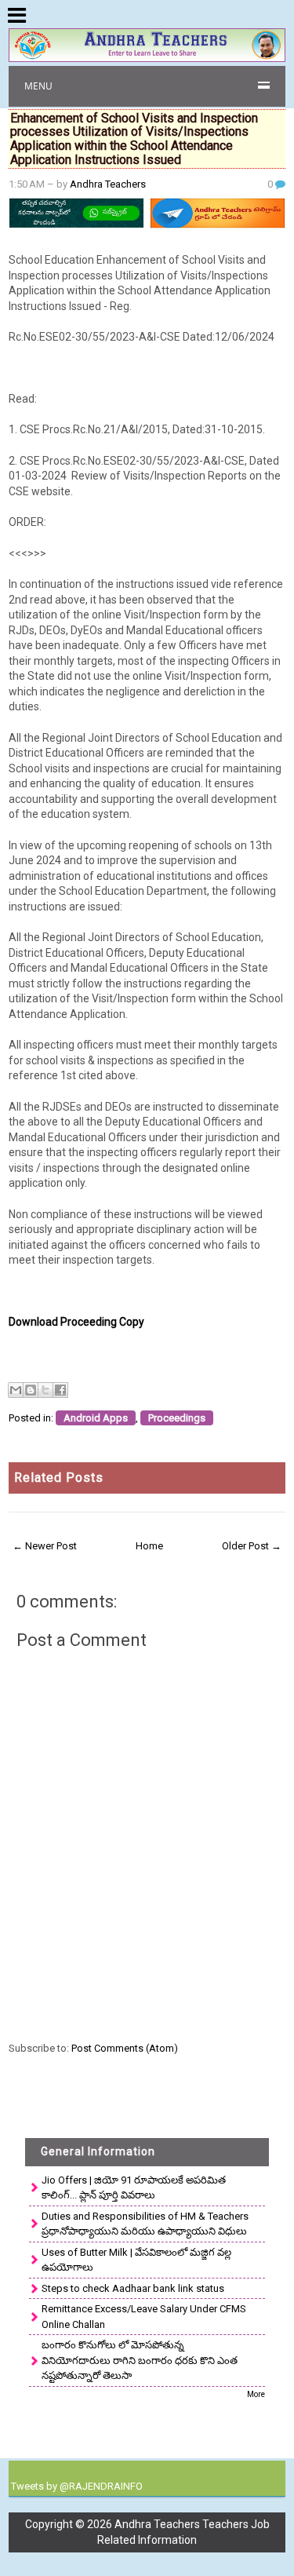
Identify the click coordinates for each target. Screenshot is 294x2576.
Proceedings (177, 1418)
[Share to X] (45, 1390)
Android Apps (96, 1418)
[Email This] (16, 1390)
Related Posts (59, 1478)
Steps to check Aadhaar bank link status (133, 2288)
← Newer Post (45, 1546)
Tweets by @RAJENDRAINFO (77, 2486)
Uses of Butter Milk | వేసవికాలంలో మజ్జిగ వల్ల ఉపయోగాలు (136, 2260)
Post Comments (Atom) (125, 2048)
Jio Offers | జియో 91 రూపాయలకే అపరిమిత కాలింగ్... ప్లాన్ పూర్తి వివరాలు (134, 2188)
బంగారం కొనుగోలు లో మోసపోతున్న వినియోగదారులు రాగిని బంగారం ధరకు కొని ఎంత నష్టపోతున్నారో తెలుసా (140, 2360)
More (256, 2394)
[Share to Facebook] (60, 1390)
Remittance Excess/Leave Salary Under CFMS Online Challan (144, 2317)
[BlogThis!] (31, 1390)
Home (149, 1546)
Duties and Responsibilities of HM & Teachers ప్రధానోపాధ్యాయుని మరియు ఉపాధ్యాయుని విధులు (145, 2224)
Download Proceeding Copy (76, 1322)
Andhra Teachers (108, 184)
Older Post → (252, 1546)
